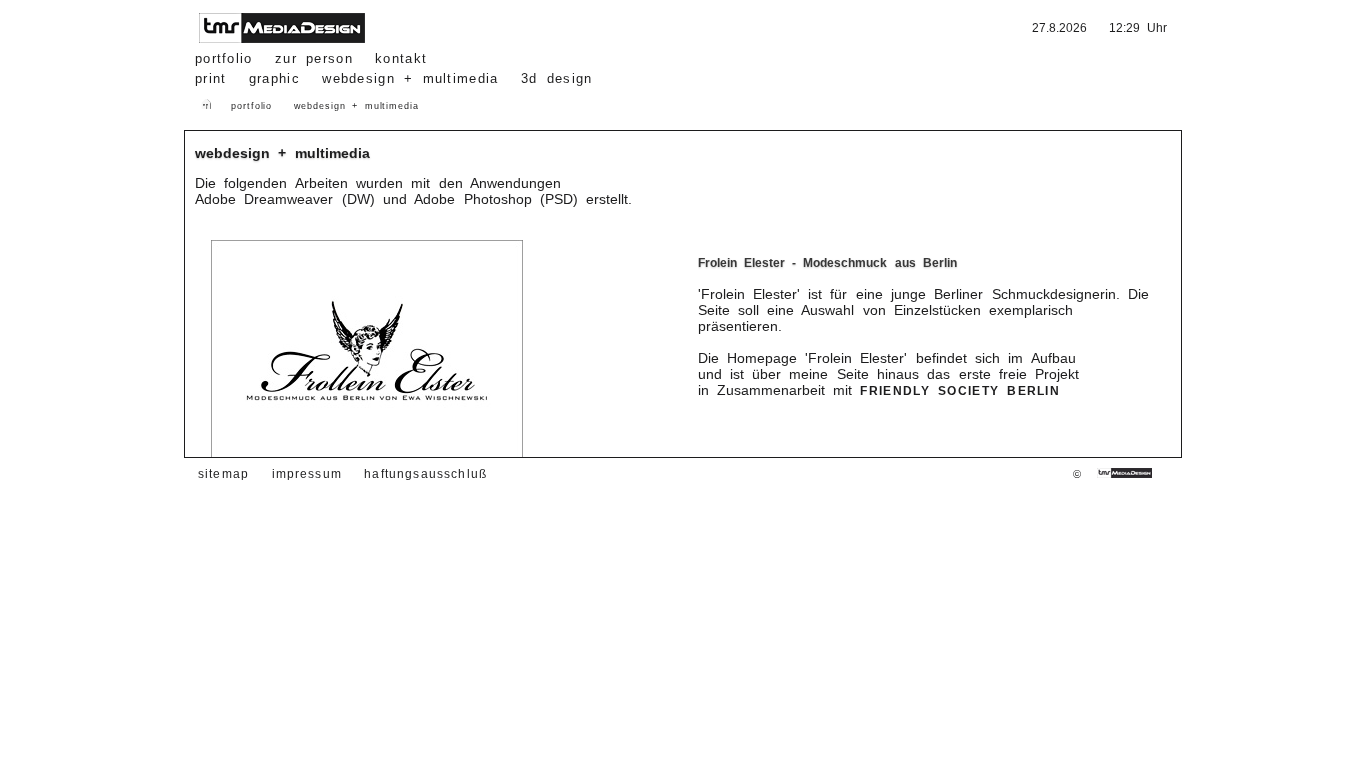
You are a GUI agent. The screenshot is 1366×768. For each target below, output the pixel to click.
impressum (307, 473)
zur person (314, 58)
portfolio (224, 58)
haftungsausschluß (425, 473)
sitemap (223, 473)
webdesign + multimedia (356, 106)
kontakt (401, 58)
